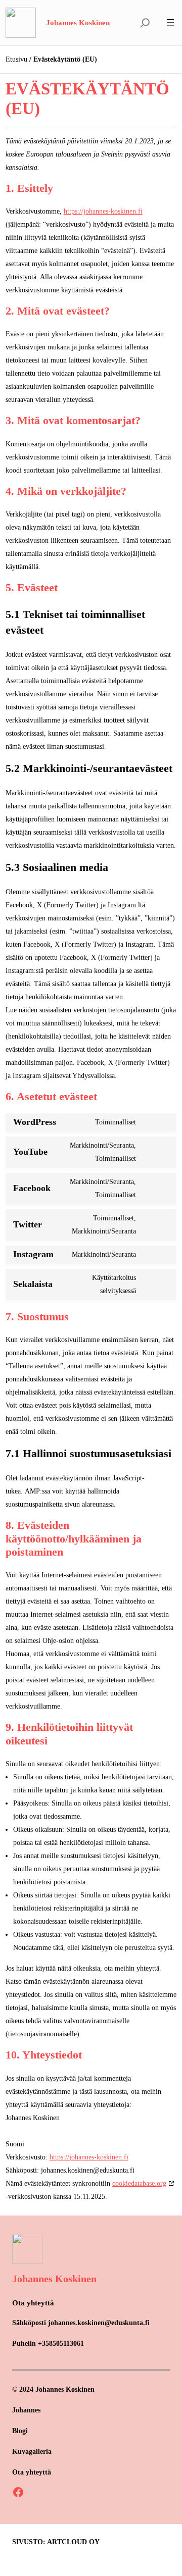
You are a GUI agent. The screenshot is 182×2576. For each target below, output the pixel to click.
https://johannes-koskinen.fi (103, 211)
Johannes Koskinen (78, 23)
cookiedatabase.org (139, 2183)
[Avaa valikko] (170, 23)
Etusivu (16, 59)
